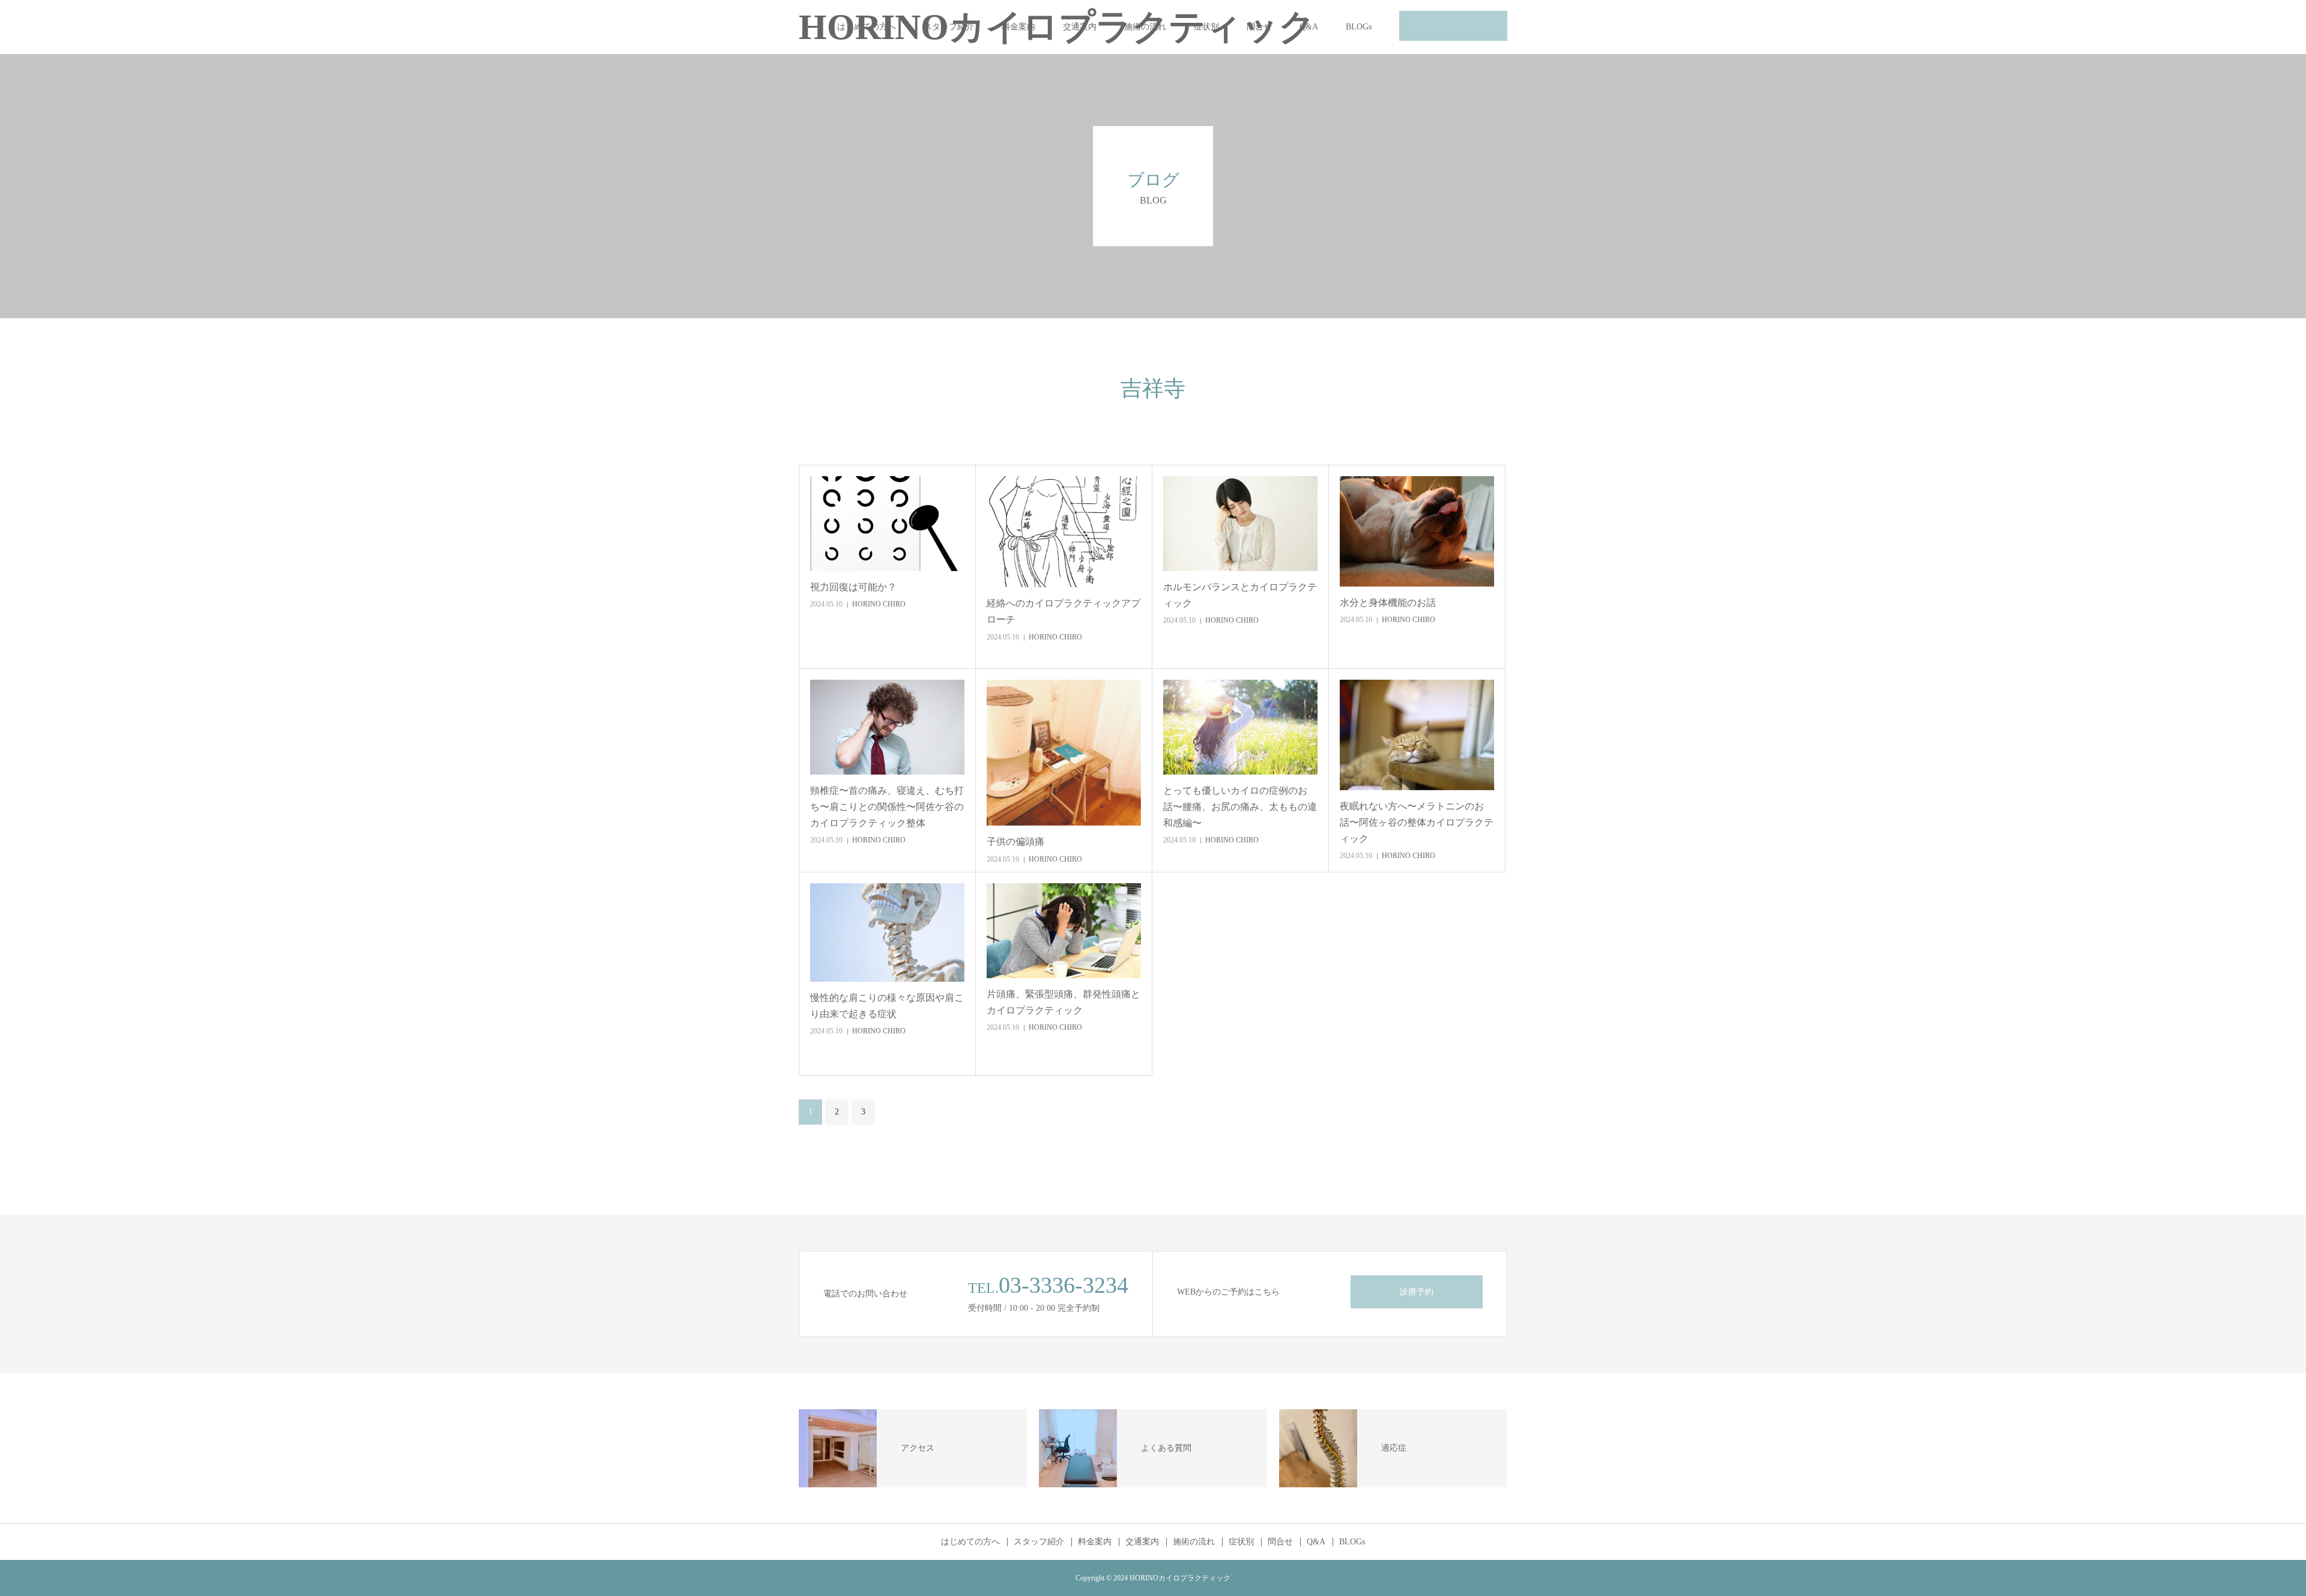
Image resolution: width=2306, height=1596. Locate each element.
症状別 (1206, 27)
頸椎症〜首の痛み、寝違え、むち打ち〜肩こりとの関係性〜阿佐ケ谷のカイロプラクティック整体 (887, 807)
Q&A (1309, 27)
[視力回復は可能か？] (887, 524)
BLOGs (1359, 27)
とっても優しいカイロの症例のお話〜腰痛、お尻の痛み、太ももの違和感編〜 (1240, 807)
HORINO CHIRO (879, 604)
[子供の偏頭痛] (1064, 753)
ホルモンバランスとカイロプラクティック (1240, 595)
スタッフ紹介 (949, 27)
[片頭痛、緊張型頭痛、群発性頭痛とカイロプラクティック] (1064, 931)
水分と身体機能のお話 (1388, 603)
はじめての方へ (867, 27)
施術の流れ (1145, 27)
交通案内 (1080, 27)
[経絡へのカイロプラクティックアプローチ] (1064, 532)
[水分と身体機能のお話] (1417, 531)
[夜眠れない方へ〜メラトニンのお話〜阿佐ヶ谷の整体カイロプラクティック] (1417, 735)
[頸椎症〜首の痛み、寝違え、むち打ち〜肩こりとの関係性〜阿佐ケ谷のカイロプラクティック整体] (887, 727)
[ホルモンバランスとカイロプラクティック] (1240, 524)
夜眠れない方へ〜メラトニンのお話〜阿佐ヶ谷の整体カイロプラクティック (1417, 822)
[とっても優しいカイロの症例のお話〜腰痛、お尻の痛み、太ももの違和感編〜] (1240, 727)
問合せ (1259, 27)
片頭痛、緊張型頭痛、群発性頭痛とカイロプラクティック (1064, 1002)
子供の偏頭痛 (1015, 842)
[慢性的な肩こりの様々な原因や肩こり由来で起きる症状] (887, 933)
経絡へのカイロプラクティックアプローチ (1064, 611)
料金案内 (1018, 27)
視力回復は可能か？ (853, 587)
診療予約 (1417, 1292)
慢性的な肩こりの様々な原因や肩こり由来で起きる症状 (887, 1006)
